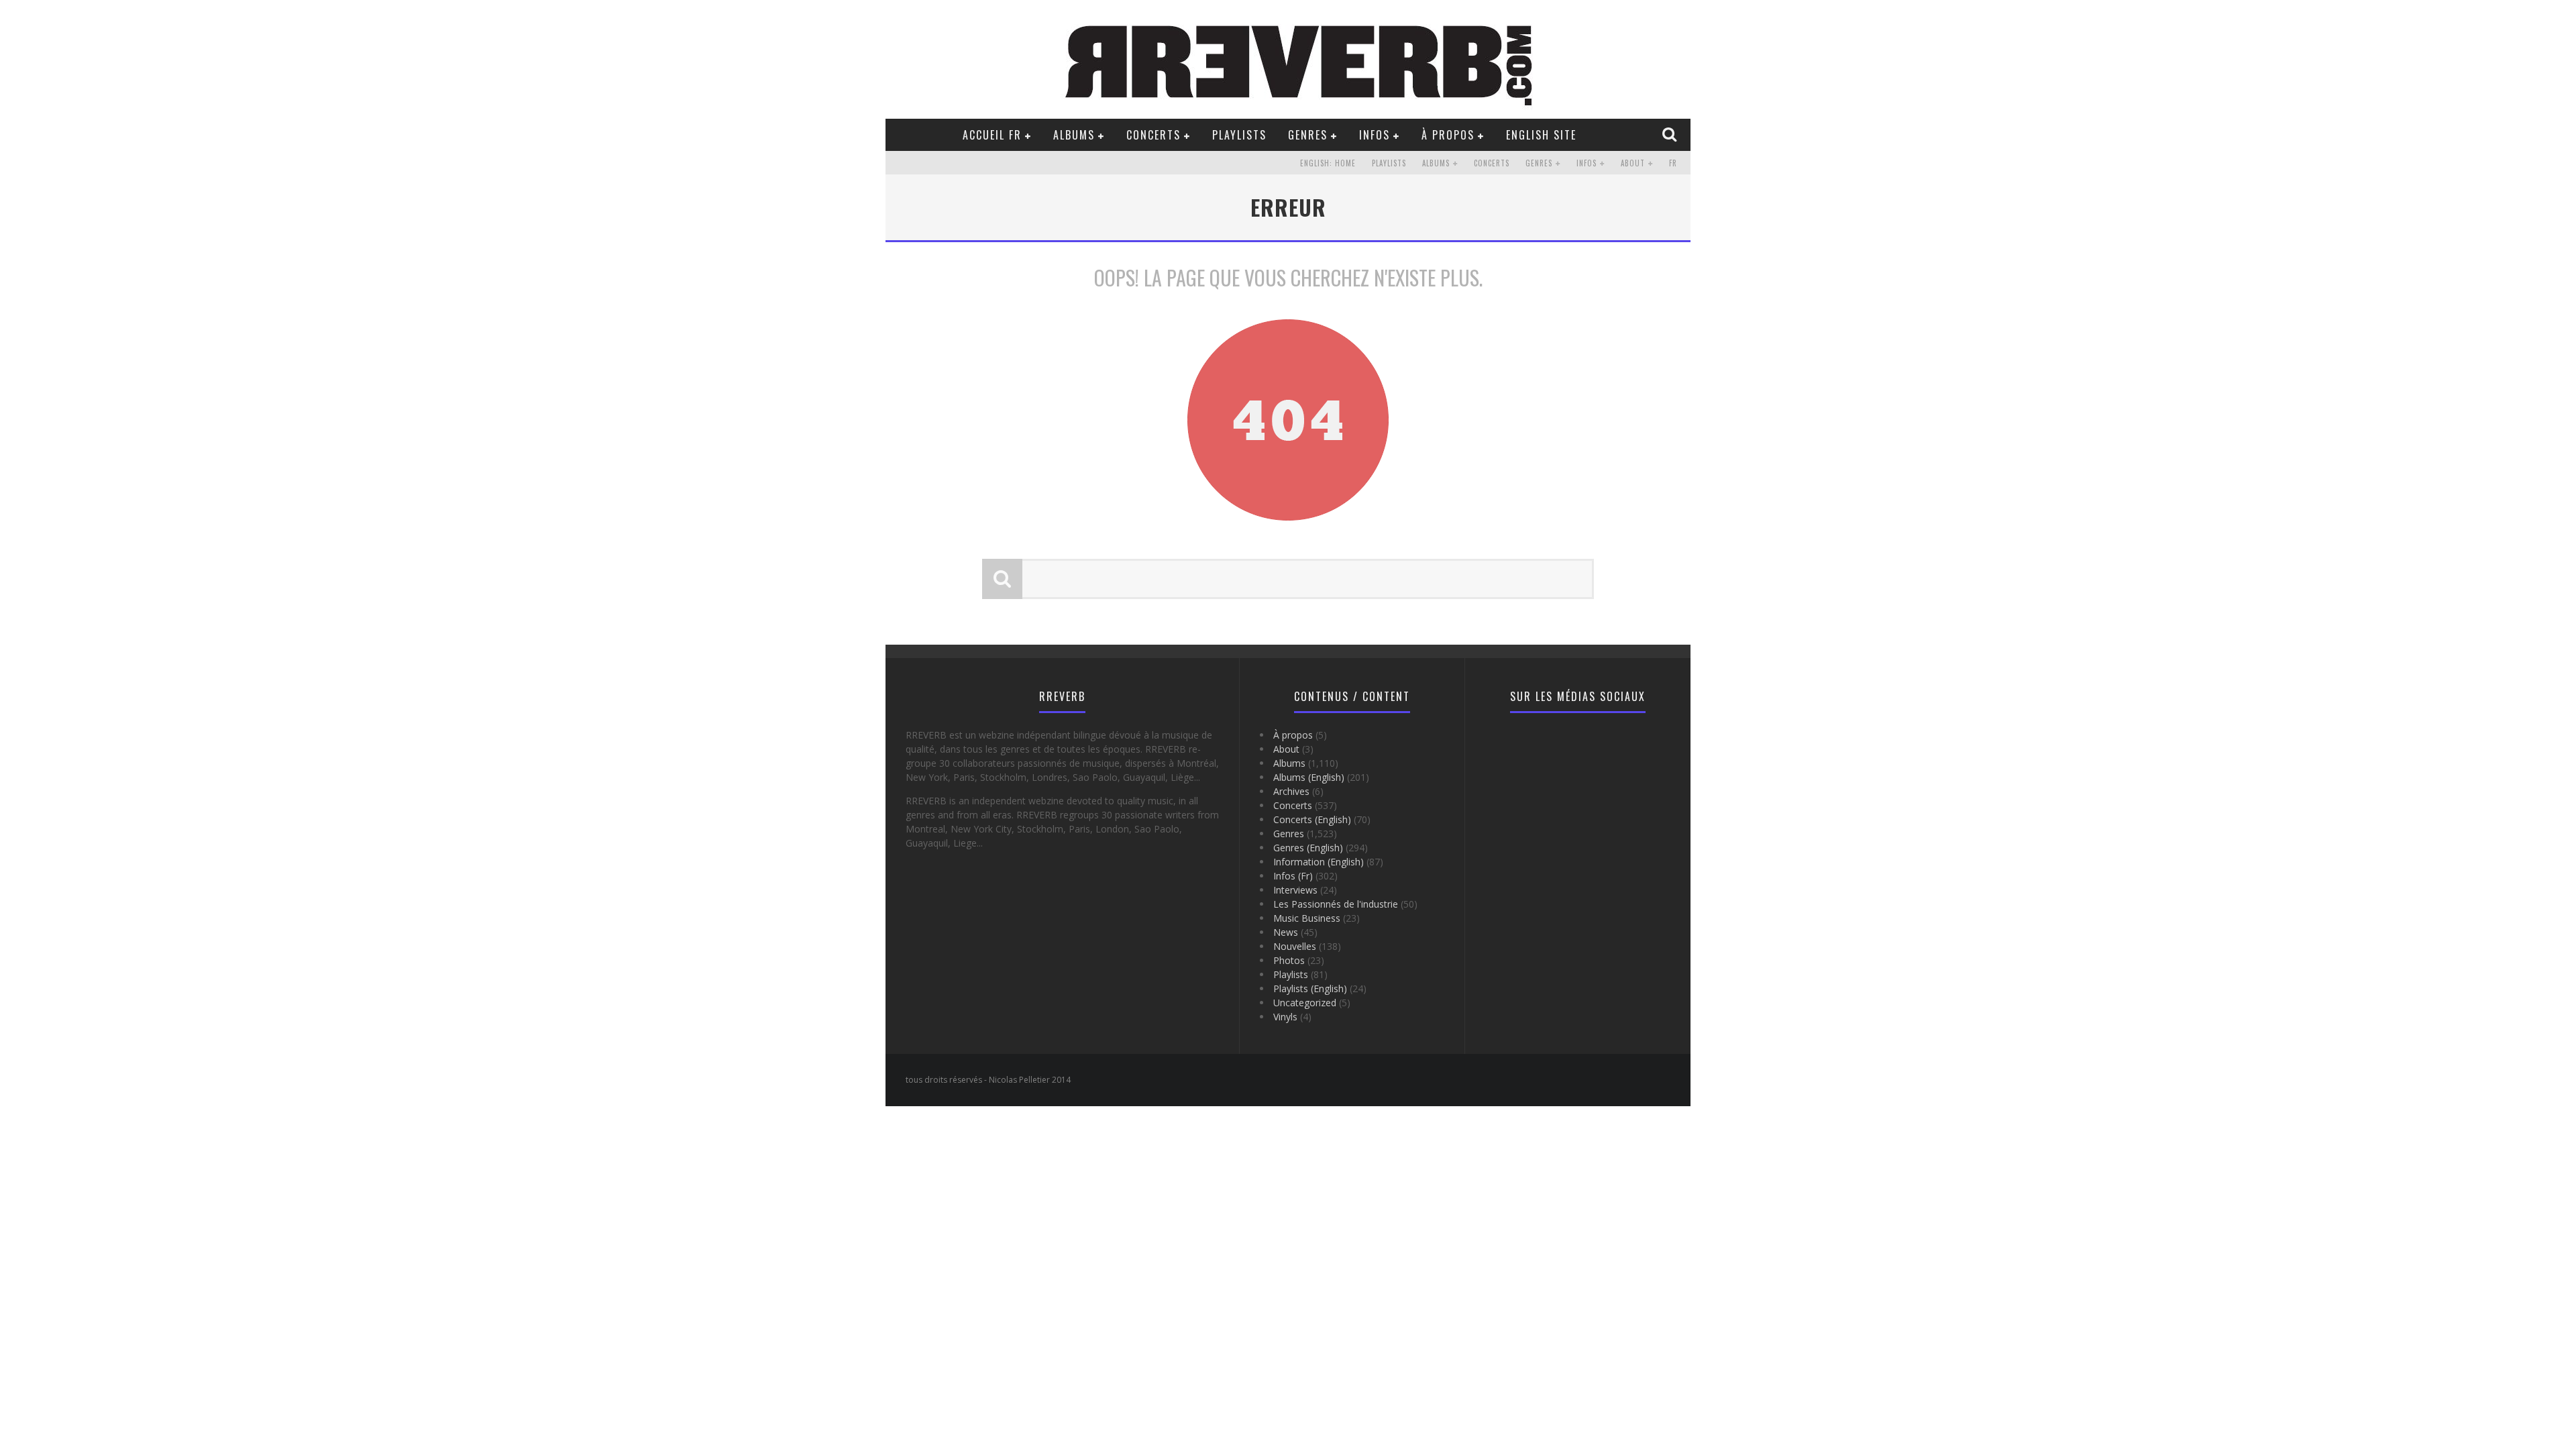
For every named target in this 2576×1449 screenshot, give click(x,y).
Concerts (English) (1312, 819)
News (1286, 932)
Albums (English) (1309, 777)
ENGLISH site (1541, 135)
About (1633, 163)
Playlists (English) (1310, 988)
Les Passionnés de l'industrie (1336, 904)
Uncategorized (1305, 1003)
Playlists (1239, 135)
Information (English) (1319, 862)
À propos (1448, 135)
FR (1673, 163)
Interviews (1295, 890)
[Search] (1671, 134)
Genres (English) (1308, 848)
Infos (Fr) (1293, 876)
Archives (1291, 791)
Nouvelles (1295, 946)
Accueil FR (992, 135)
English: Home (1328, 163)
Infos (1375, 135)
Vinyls (1285, 1017)
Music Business (1307, 918)
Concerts (1153, 135)
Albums (1074, 135)
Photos (1289, 960)
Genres (1308, 135)
